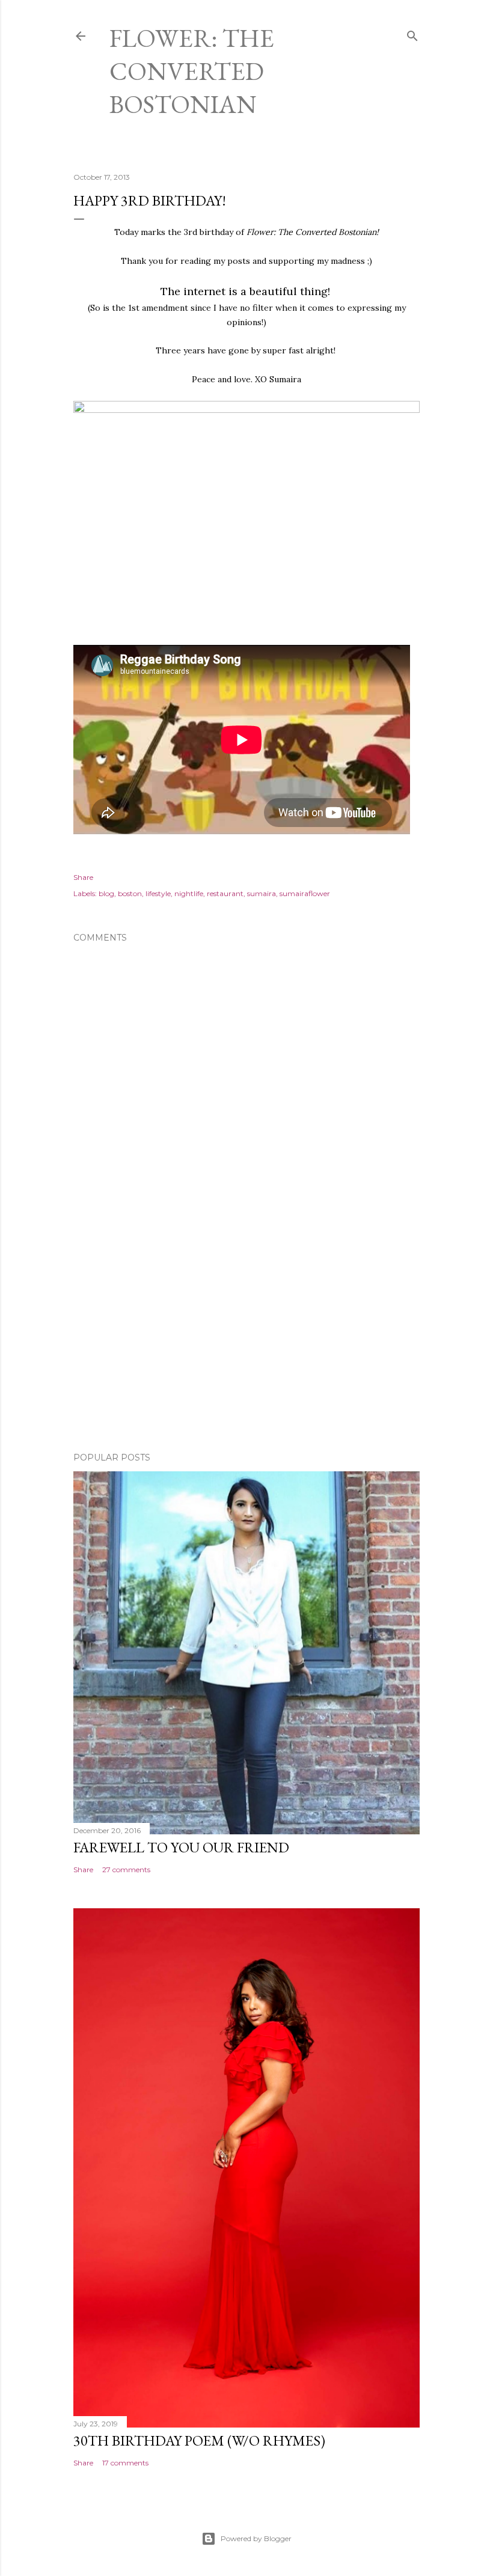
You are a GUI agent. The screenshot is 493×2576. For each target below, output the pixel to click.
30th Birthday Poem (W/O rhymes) (199, 2440)
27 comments (126, 1869)
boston (130, 893)
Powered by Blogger (256, 2538)
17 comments (125, 2463)
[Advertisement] (246, 1338)
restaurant (225, 893)
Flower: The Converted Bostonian (192, 71)
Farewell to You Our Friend (181, 1847)
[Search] (412, 33)
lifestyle (158, 893)
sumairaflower (305, 893)
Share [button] (83, 877)
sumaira (262, 893)
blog (106, 893)
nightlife (189, 893)
